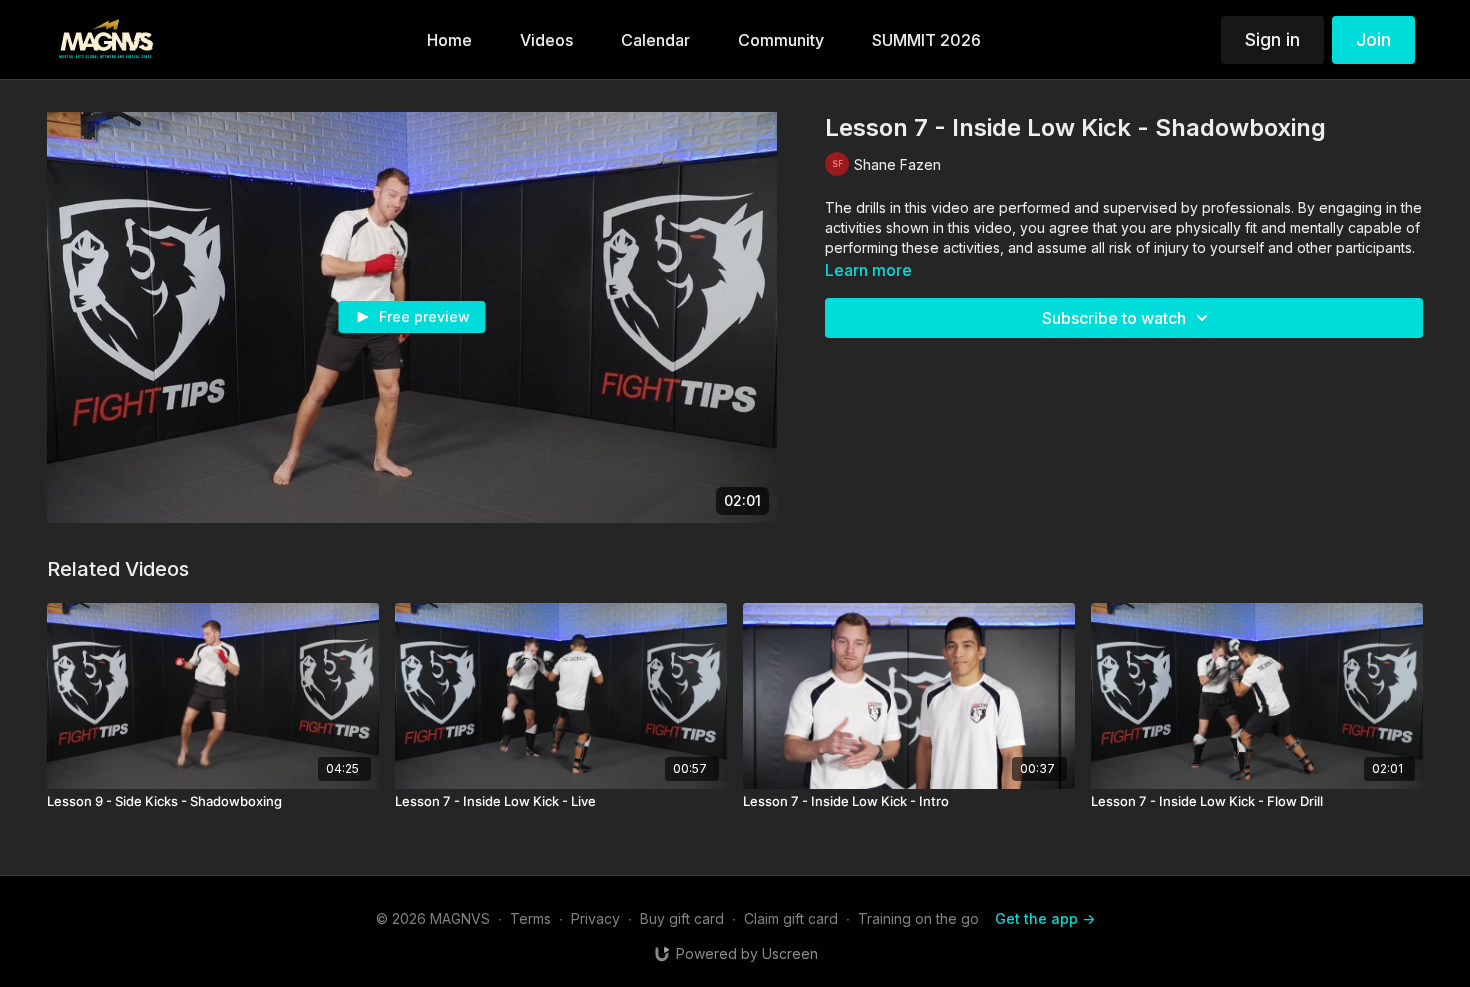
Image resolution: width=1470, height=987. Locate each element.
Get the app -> (1045, 918)
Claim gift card (791, 918)
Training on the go (918, 918)
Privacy (595, 918)
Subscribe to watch (1114, 318)
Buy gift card (682, 918)
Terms (530, 918)
